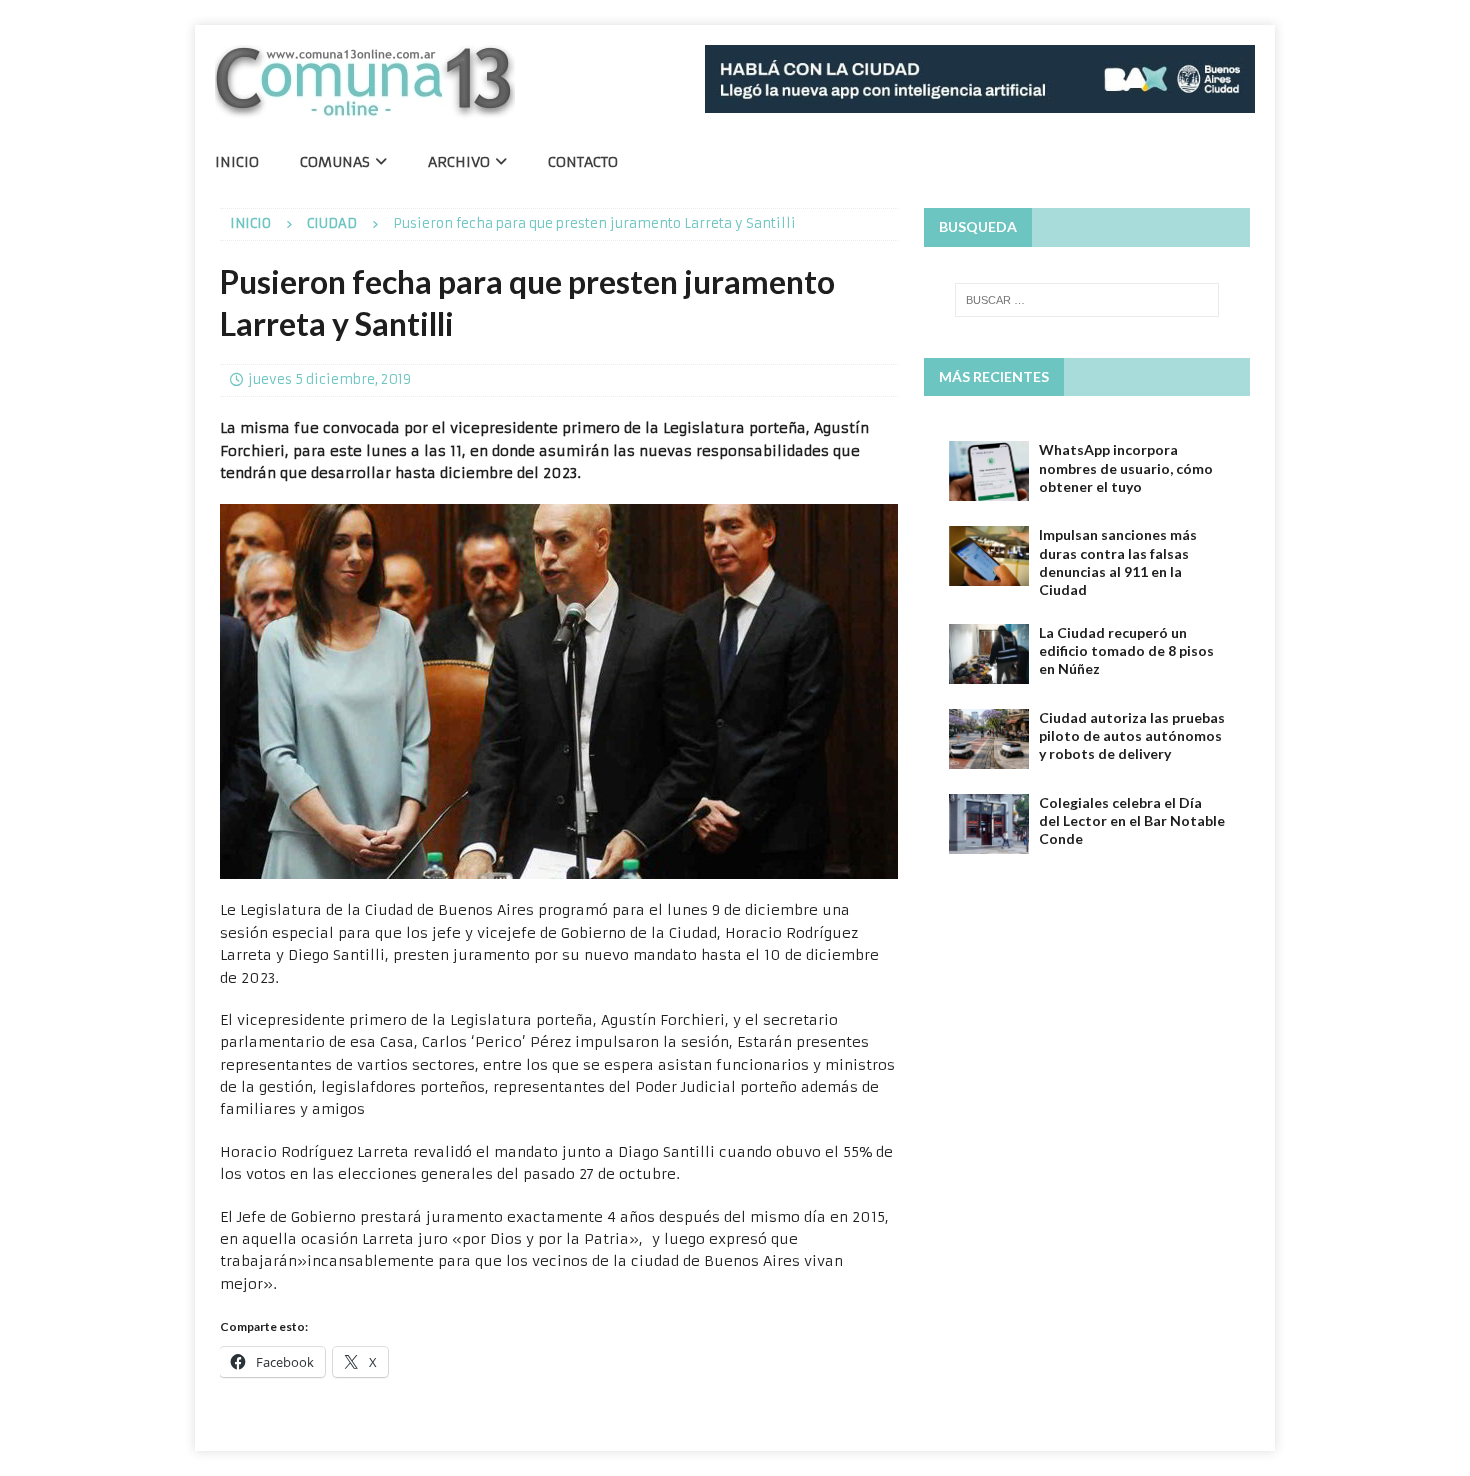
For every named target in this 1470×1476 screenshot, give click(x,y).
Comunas (335, 162)
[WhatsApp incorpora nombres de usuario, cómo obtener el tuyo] (989, 471)
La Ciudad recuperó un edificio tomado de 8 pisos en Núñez (1126, 650)
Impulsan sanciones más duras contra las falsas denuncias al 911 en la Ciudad (1118, 562)
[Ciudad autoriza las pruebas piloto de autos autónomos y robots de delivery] (989, 739)
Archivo (459, 162)
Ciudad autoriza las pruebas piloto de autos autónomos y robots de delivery (1132, 735)
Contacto (583, 162)
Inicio (237, 162)
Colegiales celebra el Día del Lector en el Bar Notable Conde (1132, 820)
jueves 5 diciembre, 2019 (329, 379)
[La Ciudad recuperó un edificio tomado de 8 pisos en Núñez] (989, 654)
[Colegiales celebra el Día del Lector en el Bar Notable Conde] (989, 824)
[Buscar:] (1087, 300)
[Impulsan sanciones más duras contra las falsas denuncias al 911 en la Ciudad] (989, 556)
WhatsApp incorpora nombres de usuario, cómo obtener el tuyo (1126, 467)
